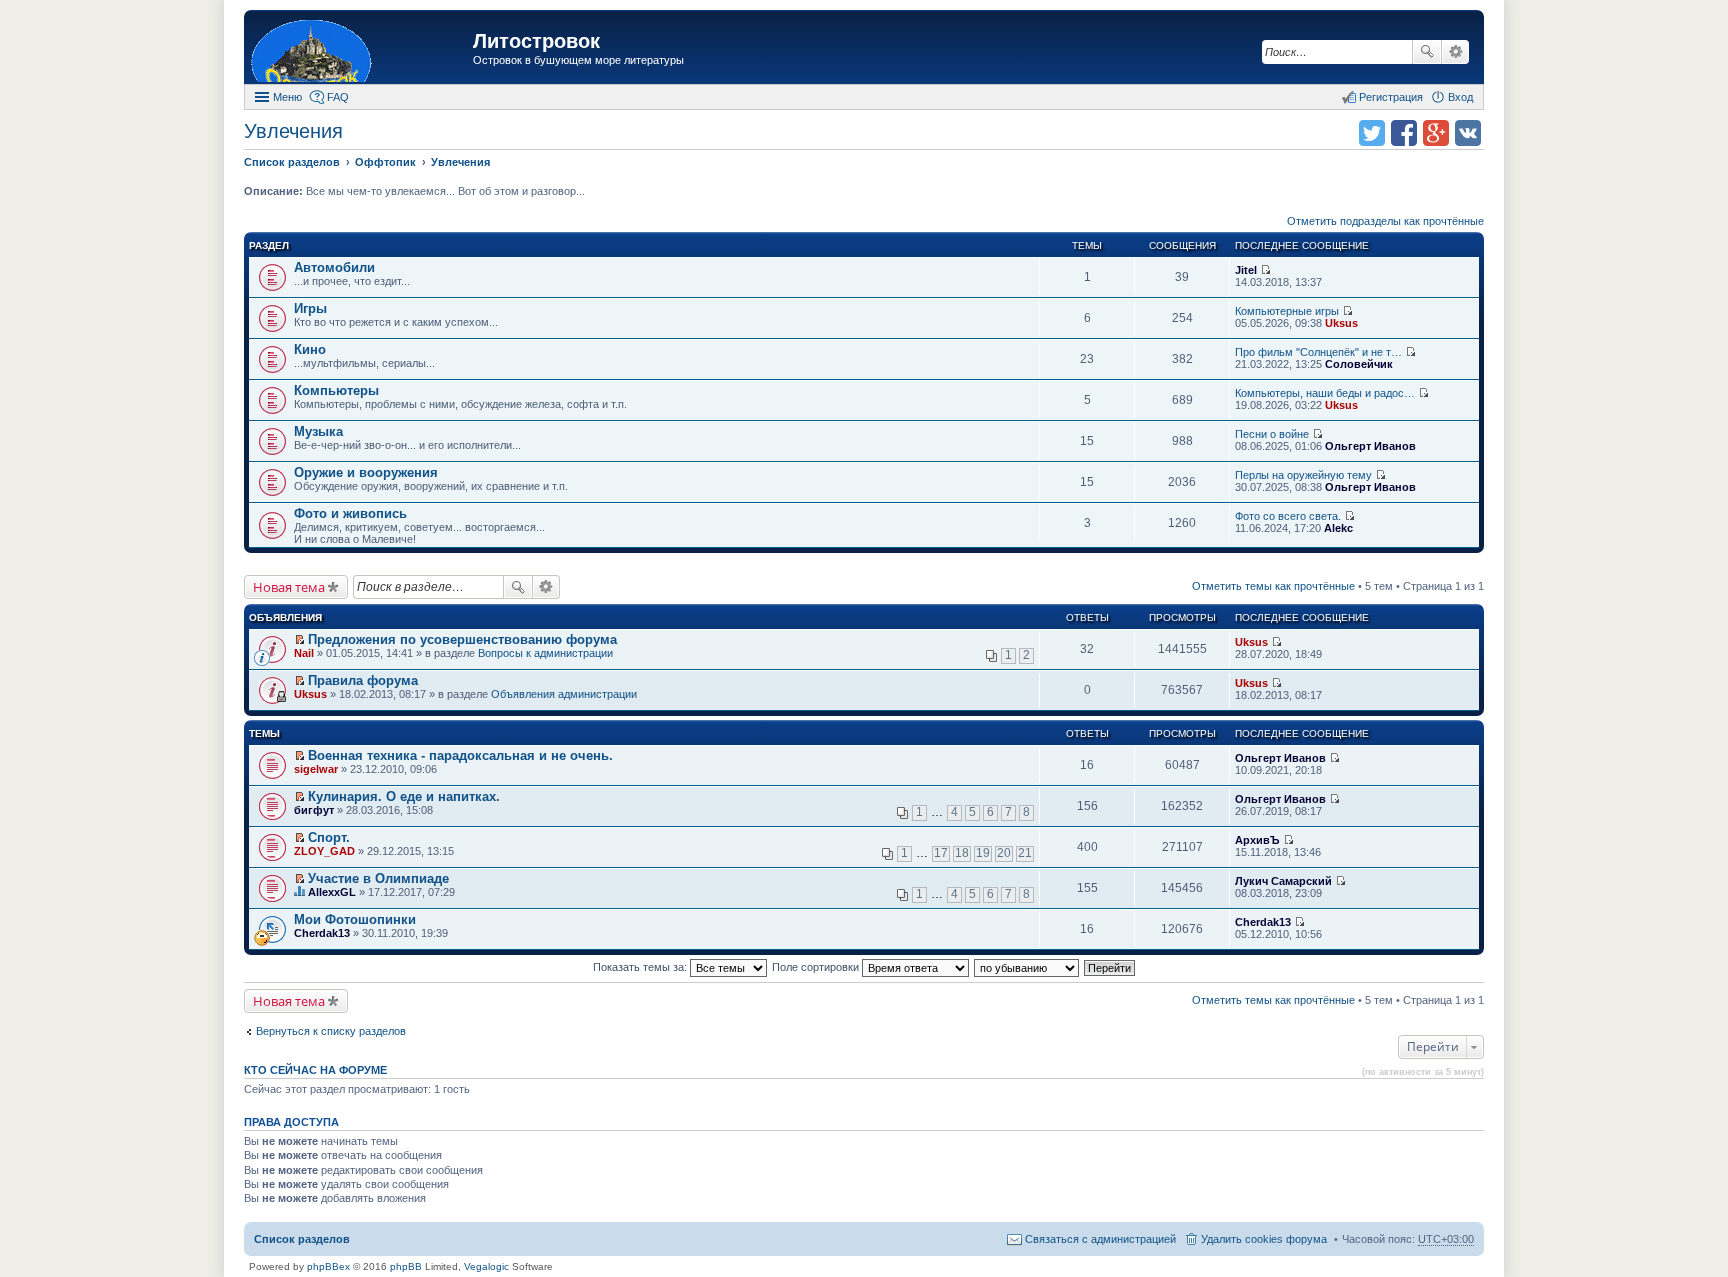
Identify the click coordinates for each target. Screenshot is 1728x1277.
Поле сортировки (817, 967)
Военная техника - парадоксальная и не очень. (460, 755)
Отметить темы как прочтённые (1273, 586)
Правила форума (363, 680)
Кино (310, 349)
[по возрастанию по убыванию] (1027, 967)
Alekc (1338, 528)
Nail (304, 653)
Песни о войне (1272, 434)
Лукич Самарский (1283, 881)
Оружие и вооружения (366, 472)
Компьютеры (336, 390)
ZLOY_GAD (324, 851)
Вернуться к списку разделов (331, 1031)
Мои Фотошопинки (355, 919)
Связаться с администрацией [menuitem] (1100, 1239)
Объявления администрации (564, 694)
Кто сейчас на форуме (315, 1070)
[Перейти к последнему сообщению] (1265, 270)
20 (1004, 853)
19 (983, 853)
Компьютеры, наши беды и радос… (1325, 393)
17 (941, 853)
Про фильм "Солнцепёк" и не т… (1318, 352)
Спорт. (329, 837)
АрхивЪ (1257, 840)
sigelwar (316, 769)
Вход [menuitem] (1460, 97)
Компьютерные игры (1287, 311)
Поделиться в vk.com (1468, 133)
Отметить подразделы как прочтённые (1385, 221)
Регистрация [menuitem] (1391, 97)
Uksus (1341, 323)
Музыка (318, 431)
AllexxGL (332, 892)
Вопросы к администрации (545, 653)
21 (1025, 853)
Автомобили (334, 267)
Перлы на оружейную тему (1303, 475)
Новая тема (289, 587)
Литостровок (536, 41)
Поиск (1427, 52)
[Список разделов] (361, 49)
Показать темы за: (641, 967)
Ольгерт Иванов (1370, 446)
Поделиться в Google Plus (1436, 133)
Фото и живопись (350, 513)
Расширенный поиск (1455, 52)
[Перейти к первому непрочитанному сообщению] (299, 640)
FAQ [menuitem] (338, 97)
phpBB (406, 1266)
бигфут (314, 810)
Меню (287, 97)
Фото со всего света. (1288, 516)
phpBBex (328, 1266)
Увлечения (293, 131)
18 (962, 853)
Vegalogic (486, 1266)
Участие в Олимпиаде (378, 878)
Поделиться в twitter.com (1372, 133)
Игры (310, 308)
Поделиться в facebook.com (1404, 133)
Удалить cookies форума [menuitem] (1264, 1239)
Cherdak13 (322, 933)
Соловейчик (1359, 364)
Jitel (1246, 270)
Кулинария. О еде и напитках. (404, 796)
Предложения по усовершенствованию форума (462, 639)
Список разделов (302, 1239)
